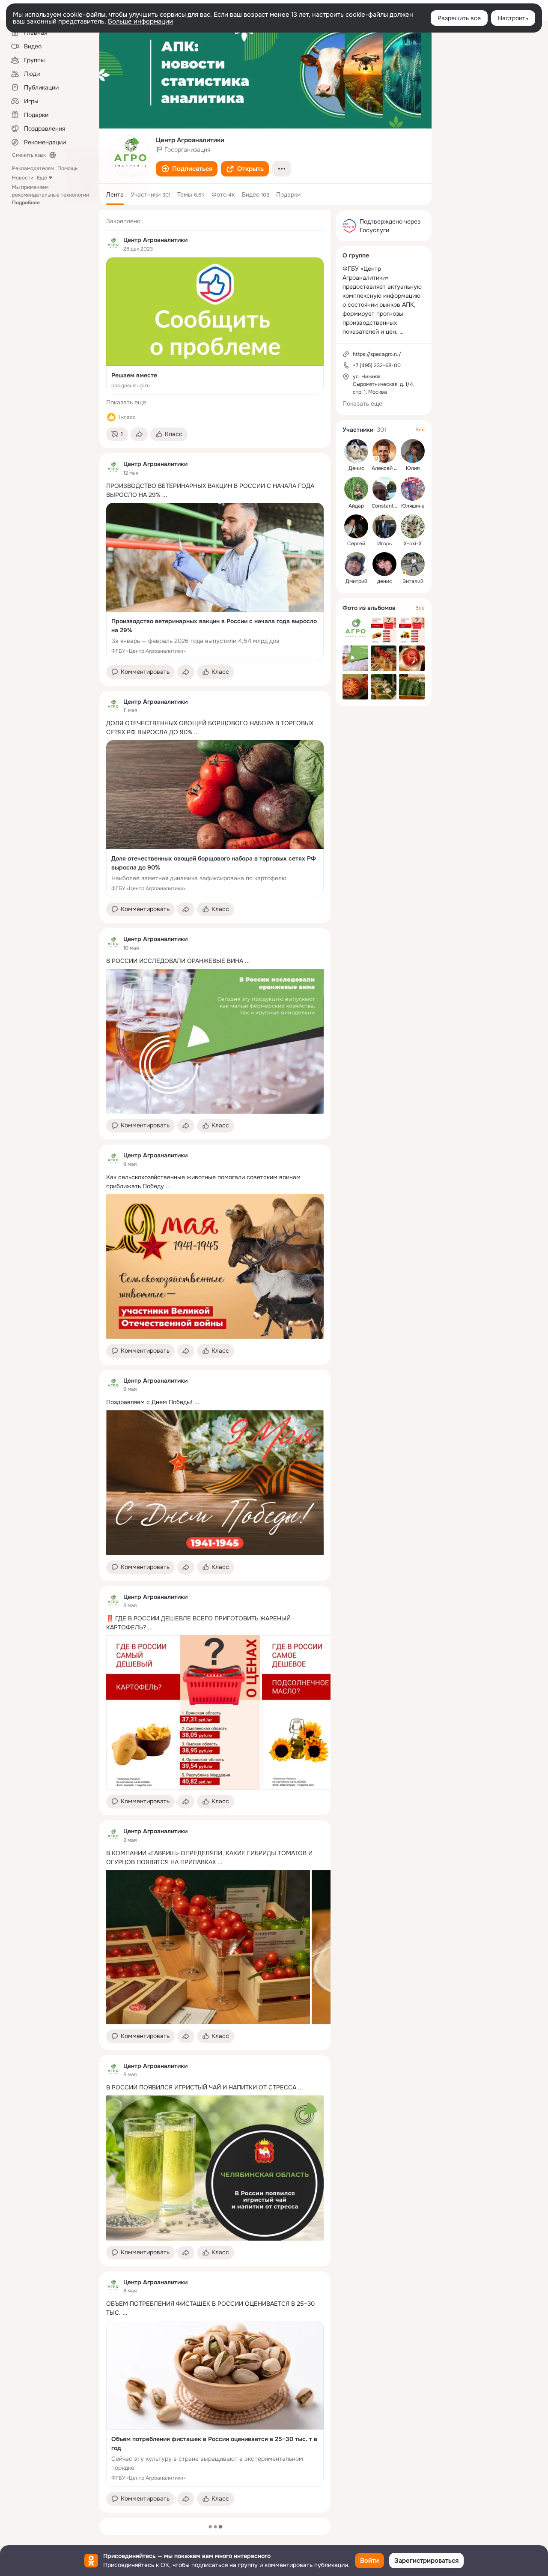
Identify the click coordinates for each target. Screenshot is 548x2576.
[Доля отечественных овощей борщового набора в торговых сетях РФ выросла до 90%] (215, 819)
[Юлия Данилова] (413, 451)
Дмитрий (356, 581)
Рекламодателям (33, 168)
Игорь (384, 544)
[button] (187, 169)
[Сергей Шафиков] (356, 526)
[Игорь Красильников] (384, 526)
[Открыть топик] (215, 490)
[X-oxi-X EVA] (413, 526)
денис (385, 581)
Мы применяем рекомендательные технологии (51, 195)
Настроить (513, 18)
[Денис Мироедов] (356, 451)
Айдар (356, 506)
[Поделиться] (139, 434)
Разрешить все (459, 18)
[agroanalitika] (113, 244)
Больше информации (140, 21)
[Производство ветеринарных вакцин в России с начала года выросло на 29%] (215, 581)
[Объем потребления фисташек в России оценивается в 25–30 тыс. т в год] (215, 2404)
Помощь (67, 168)
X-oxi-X (413, 544)
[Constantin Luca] (384, 489)
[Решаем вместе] (215, 326)
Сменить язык (29, 155)
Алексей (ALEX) (391, 468)
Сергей (356, 544)
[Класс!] (111, 417)
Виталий (413, 581)
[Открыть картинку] (183, 1712)
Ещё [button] (42, 178)
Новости (23, 178)
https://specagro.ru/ (377, 354)
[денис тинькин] (384, 564)
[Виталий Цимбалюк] (413, 564)
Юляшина (413, 506)
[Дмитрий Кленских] (356, 564)
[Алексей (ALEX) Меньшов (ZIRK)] (384, 451)
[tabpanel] (215, 1361)
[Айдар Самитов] (356, 489)
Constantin (385, 506)
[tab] (115, 194)
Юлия (413, 468)
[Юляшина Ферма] (413, 489)
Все (420, 430)
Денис (356, 468)
